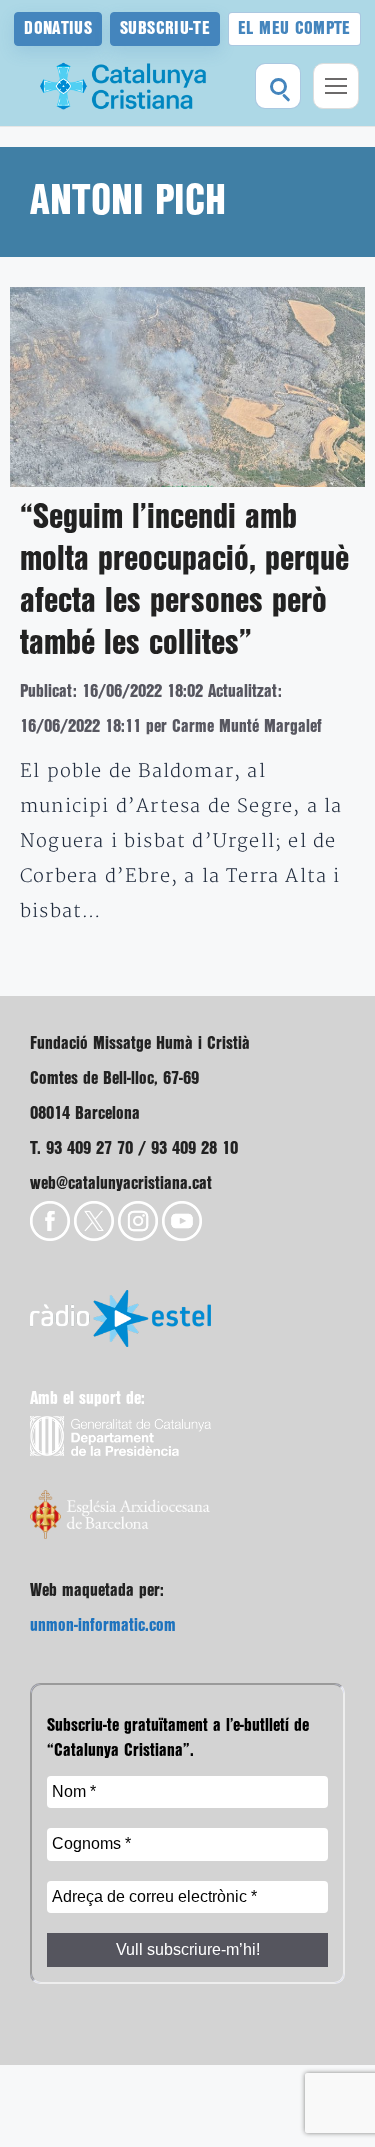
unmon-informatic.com (103, 1625)
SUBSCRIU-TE (165, 28)
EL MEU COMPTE (294, 28)
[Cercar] (278, 86)
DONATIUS (58, 28)
